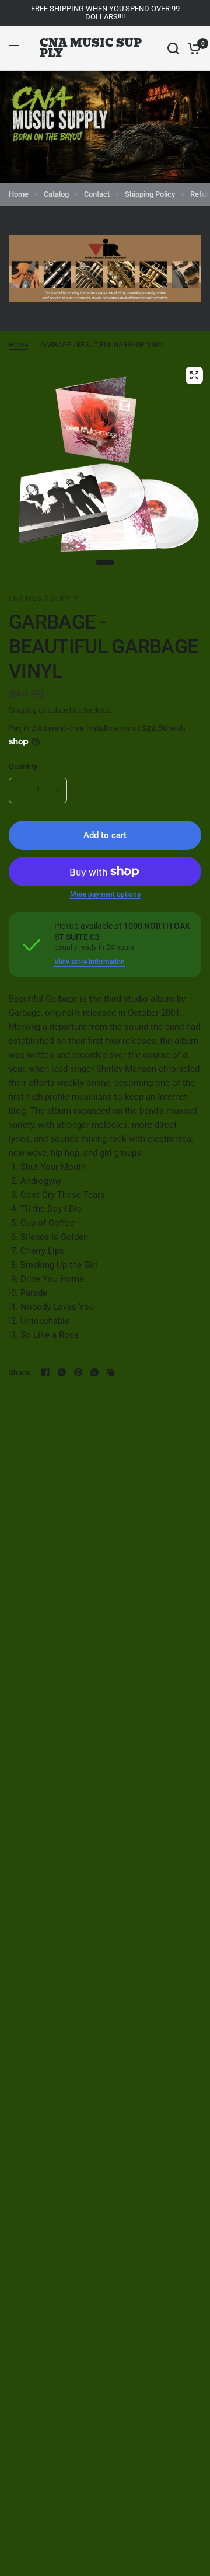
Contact (97, 194)
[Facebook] (45, 1372)
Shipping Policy (150, 194)
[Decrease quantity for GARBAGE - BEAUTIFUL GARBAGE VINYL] (19, 790)
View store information (90, 962)
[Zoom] (194, 375)
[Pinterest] (78, 1372)
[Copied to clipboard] (111, 1372)
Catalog (56, 194)
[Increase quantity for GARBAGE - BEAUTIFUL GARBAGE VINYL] (57, 790)
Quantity (23, 766)
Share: (20, 1373)
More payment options (105, 894)
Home (19, 194)
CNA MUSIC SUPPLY (91, 48)
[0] (192, 48)
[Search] (173, 48)
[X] (62, 1372)
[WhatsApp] (94, 1372)
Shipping (23, 710)
